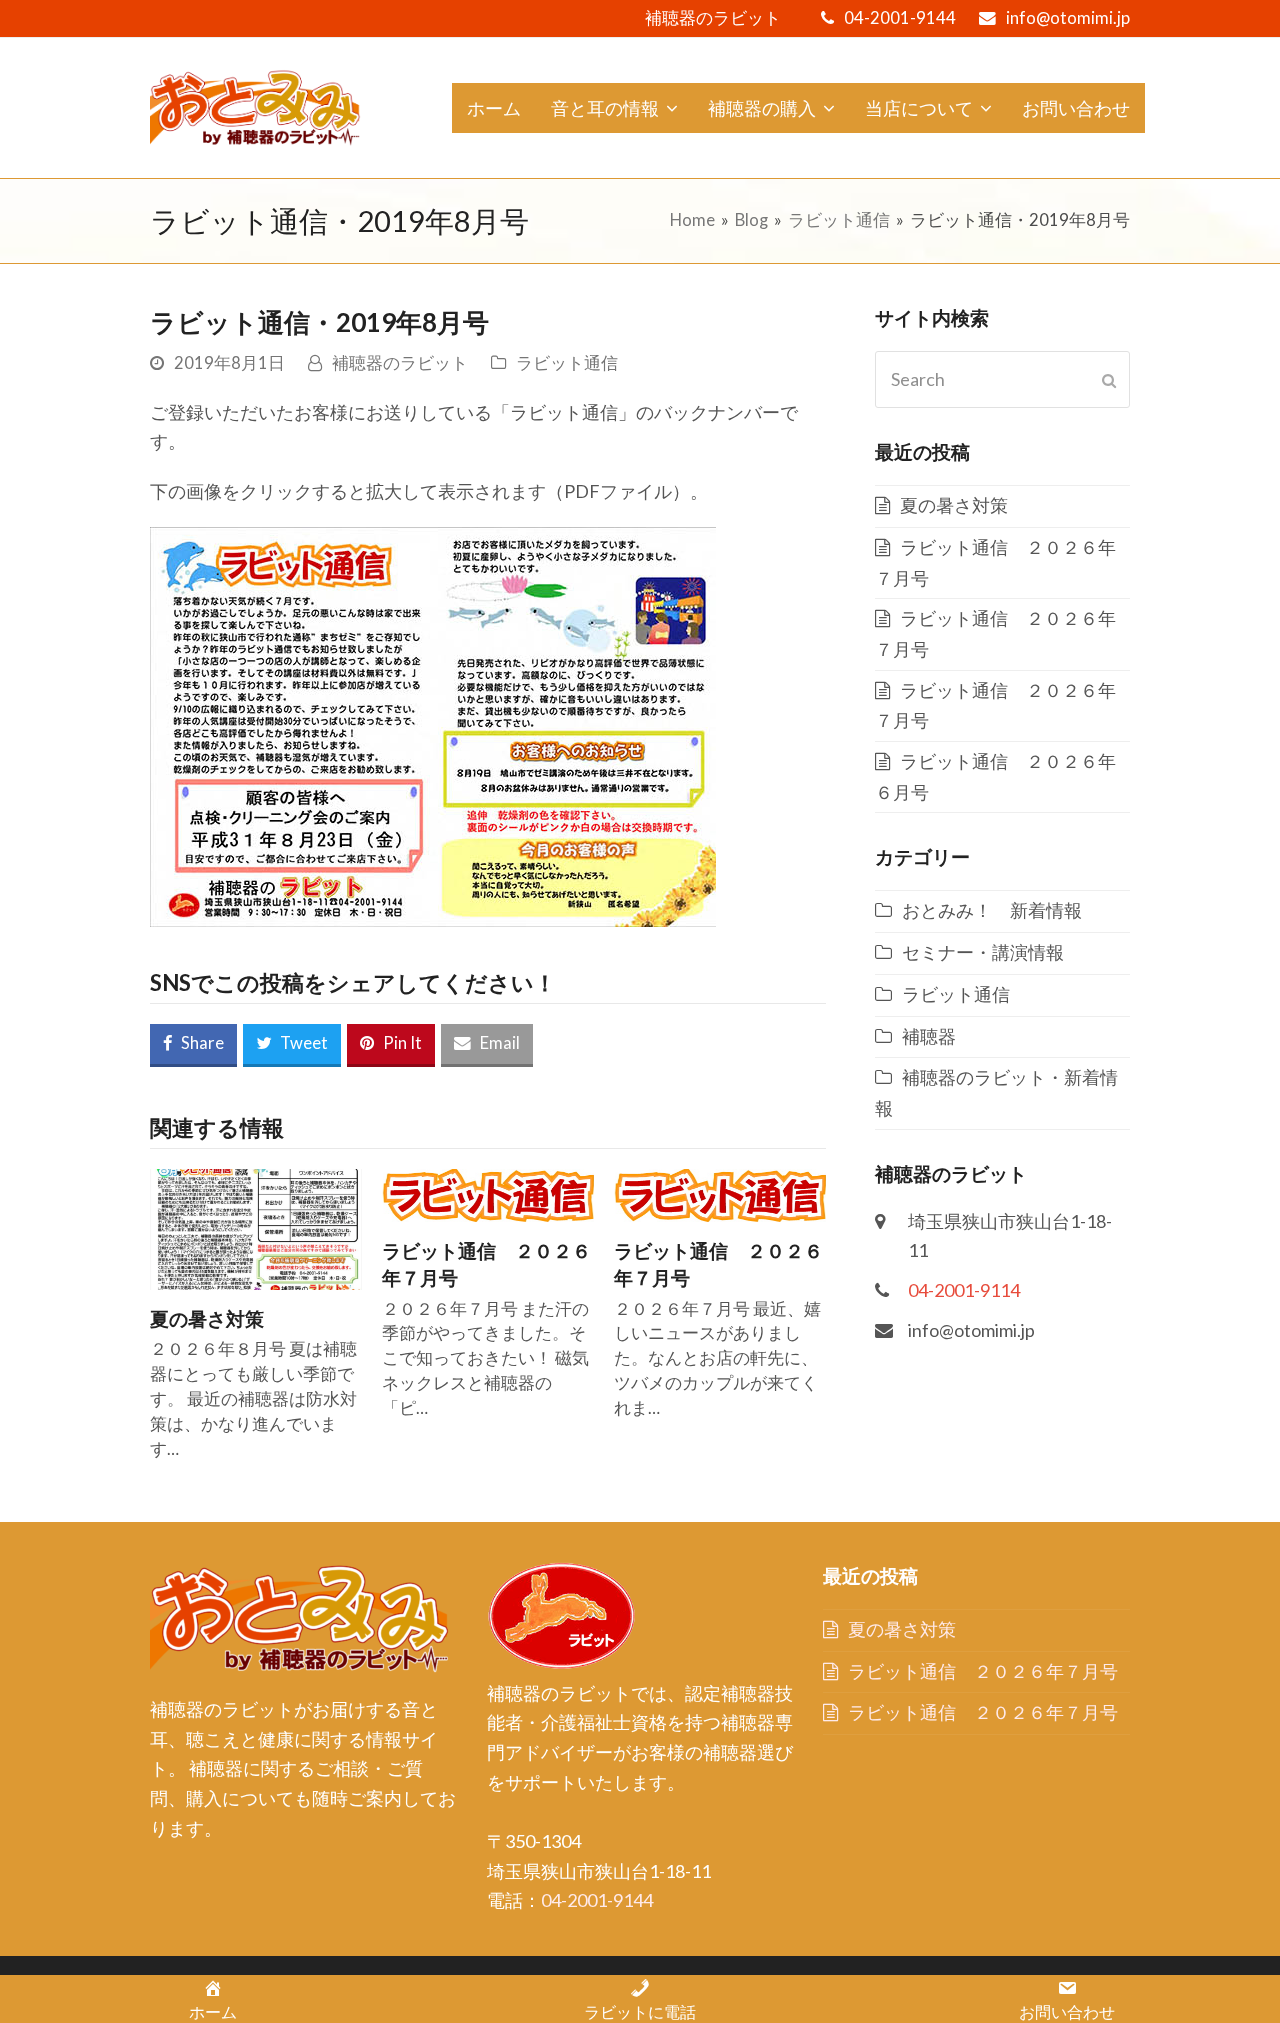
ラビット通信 (567, 363)
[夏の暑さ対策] (256, 1227)
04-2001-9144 (900, 18)
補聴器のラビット (400, 363)
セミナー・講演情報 (983, 952)
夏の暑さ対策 (207, 1318)
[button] (193, 1045)
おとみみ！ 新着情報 (992, 910)
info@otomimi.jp (1068, 18)
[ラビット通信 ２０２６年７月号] (488, 1193)
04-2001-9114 (964, 1290)
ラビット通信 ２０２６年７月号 (983, 1671)
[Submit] (1109, 380)
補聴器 (929, 1036)
